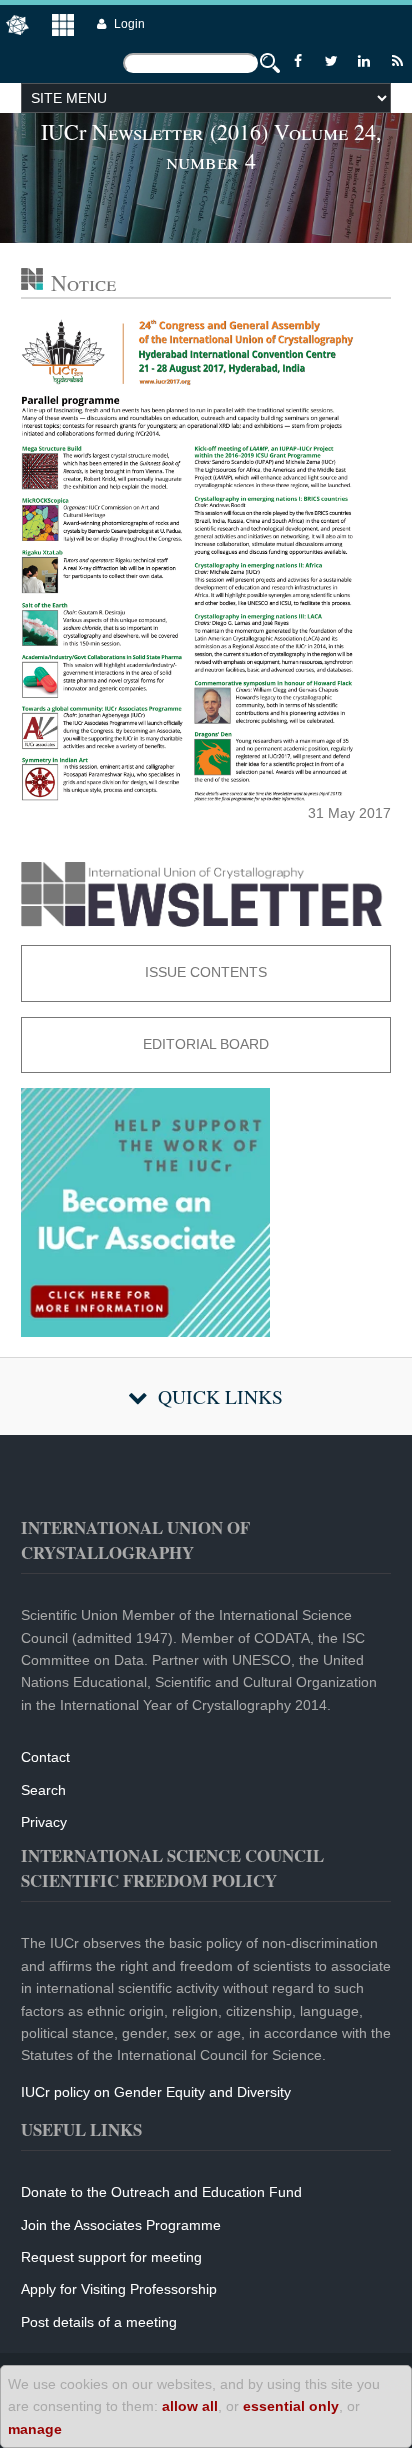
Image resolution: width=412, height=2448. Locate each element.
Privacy (44, 1822)
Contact (45, 1757)
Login (129, 24)
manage (35, 2429)
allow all (190, 2406)
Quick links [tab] (220, 1396)
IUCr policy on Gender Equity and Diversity (156, 2092)
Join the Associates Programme (121, 2225)
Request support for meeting (111, 2257)
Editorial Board (206, 1044)
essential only (291, 2406)
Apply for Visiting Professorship (119, 2289)
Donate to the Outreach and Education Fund (161, 2192)
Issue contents (206, 972)
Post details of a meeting (99, 2322)
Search (43, 1790)
